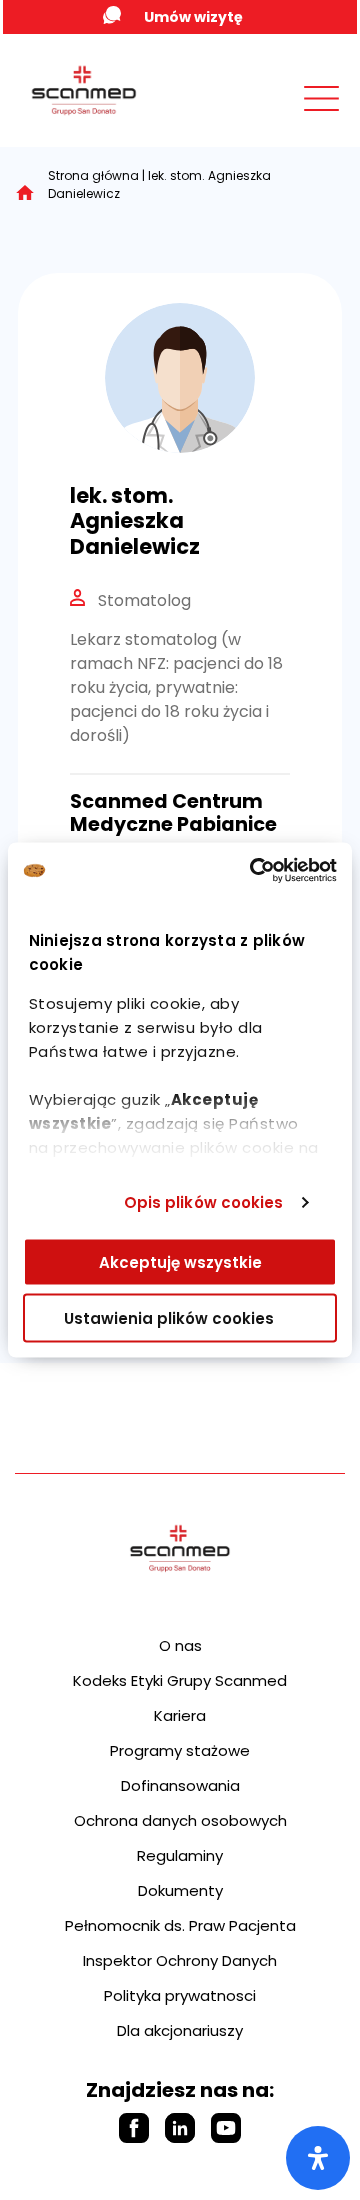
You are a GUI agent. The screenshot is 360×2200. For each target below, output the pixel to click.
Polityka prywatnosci (180, 1995)
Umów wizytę (193, 17)
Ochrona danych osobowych (180, 1820)
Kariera (180, 1715)
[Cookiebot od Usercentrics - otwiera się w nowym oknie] (254, 871)
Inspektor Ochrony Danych (180, 1960)
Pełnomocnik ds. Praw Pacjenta (180, 1925)
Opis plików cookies (204, 1202)
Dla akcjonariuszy (180, 2030)
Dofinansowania (180, 1785)
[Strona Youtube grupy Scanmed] (226, 2128)
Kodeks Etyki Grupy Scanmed (180, 1680)
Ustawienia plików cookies (169, 1318)
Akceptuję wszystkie (180, 1261)
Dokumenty (180, 1890)
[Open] (318, 2158)
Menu (277, 117)
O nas (180, 1645)
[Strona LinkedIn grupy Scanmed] (180, 2128)
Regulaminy (180, 1855)
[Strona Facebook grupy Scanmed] (134, 2128)
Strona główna (93, 175)
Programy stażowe (180, 1750)
